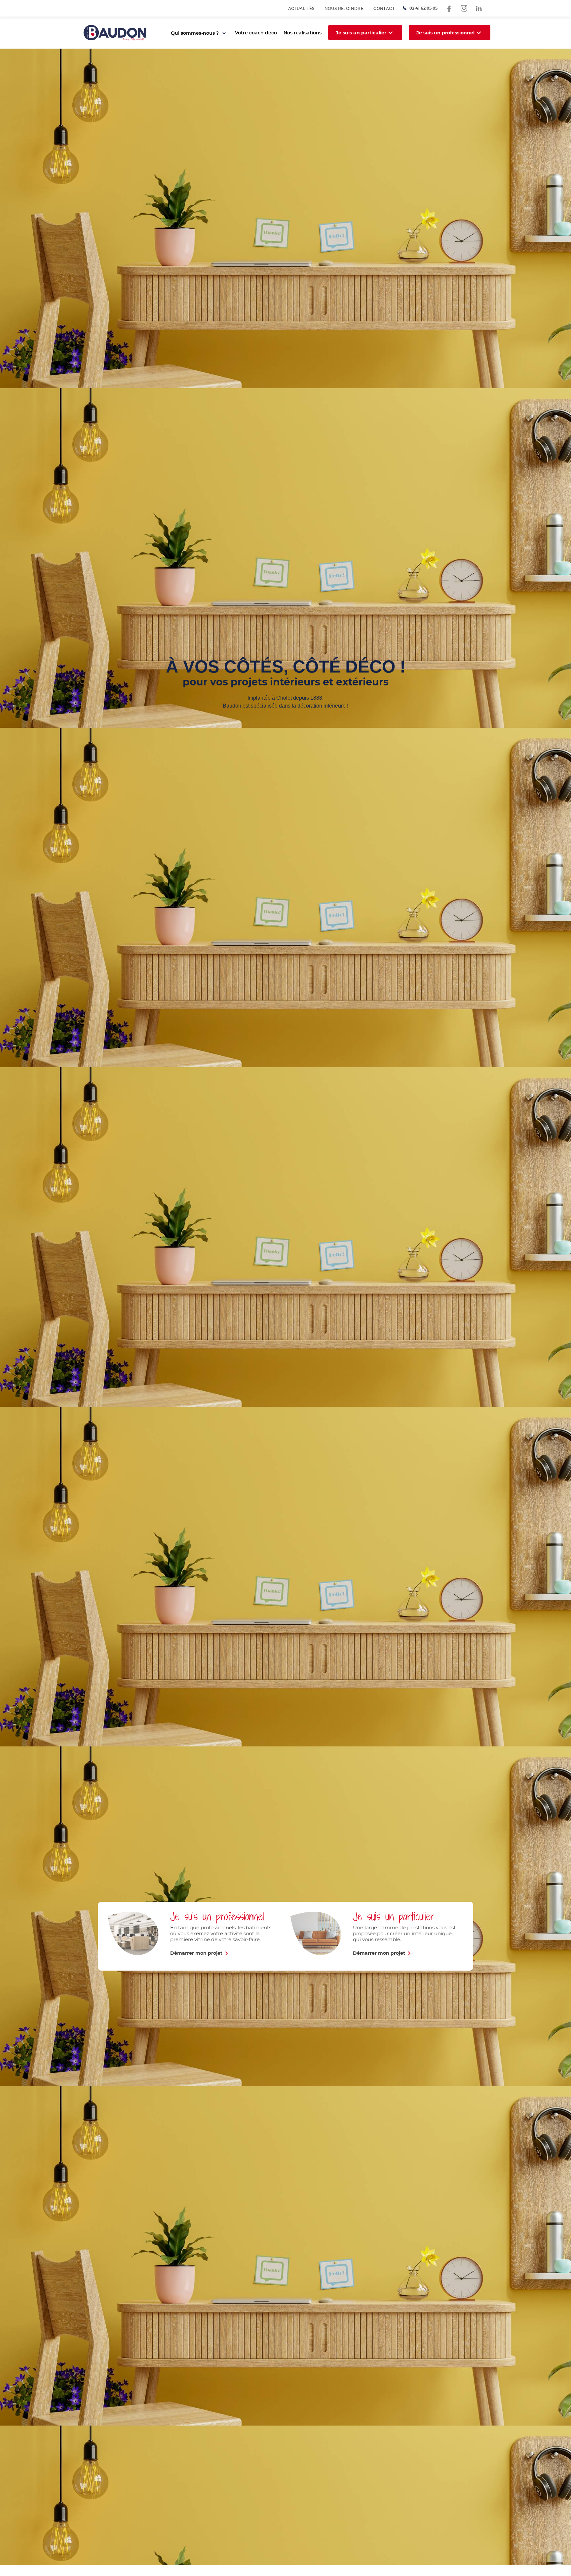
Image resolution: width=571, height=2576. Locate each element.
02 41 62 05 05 (423, 8)
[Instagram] (464, 8)
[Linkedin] (479, 8)
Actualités (301, 8)
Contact (384, 8)
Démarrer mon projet (196, 1953)
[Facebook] (449, 8)
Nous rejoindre (344, 8)
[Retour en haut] (554, 2559)
